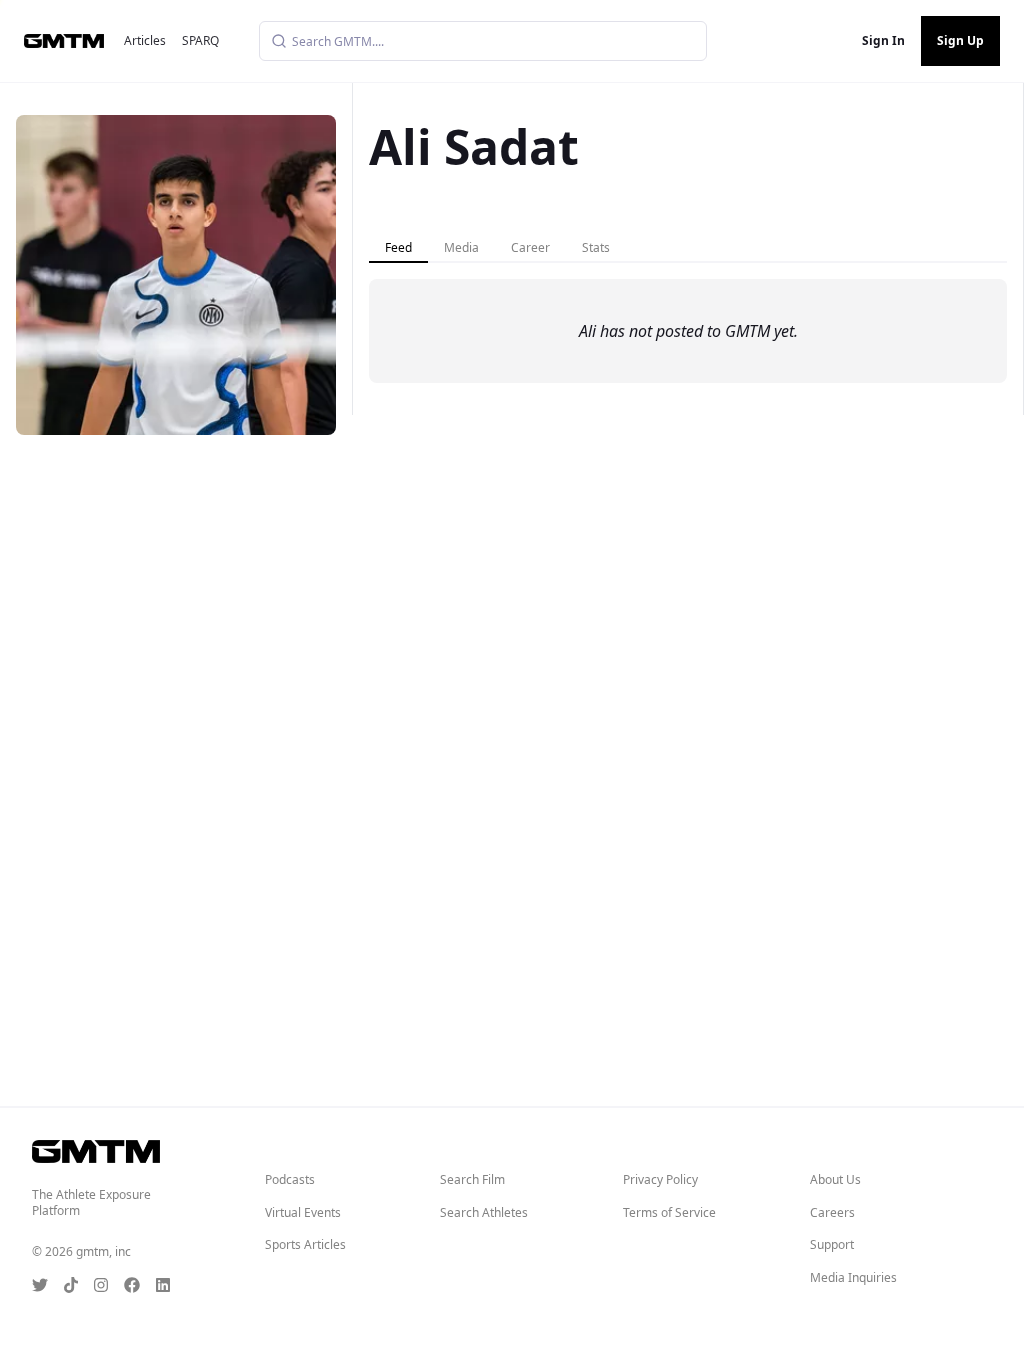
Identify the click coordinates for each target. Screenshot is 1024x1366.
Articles (145, 40)
